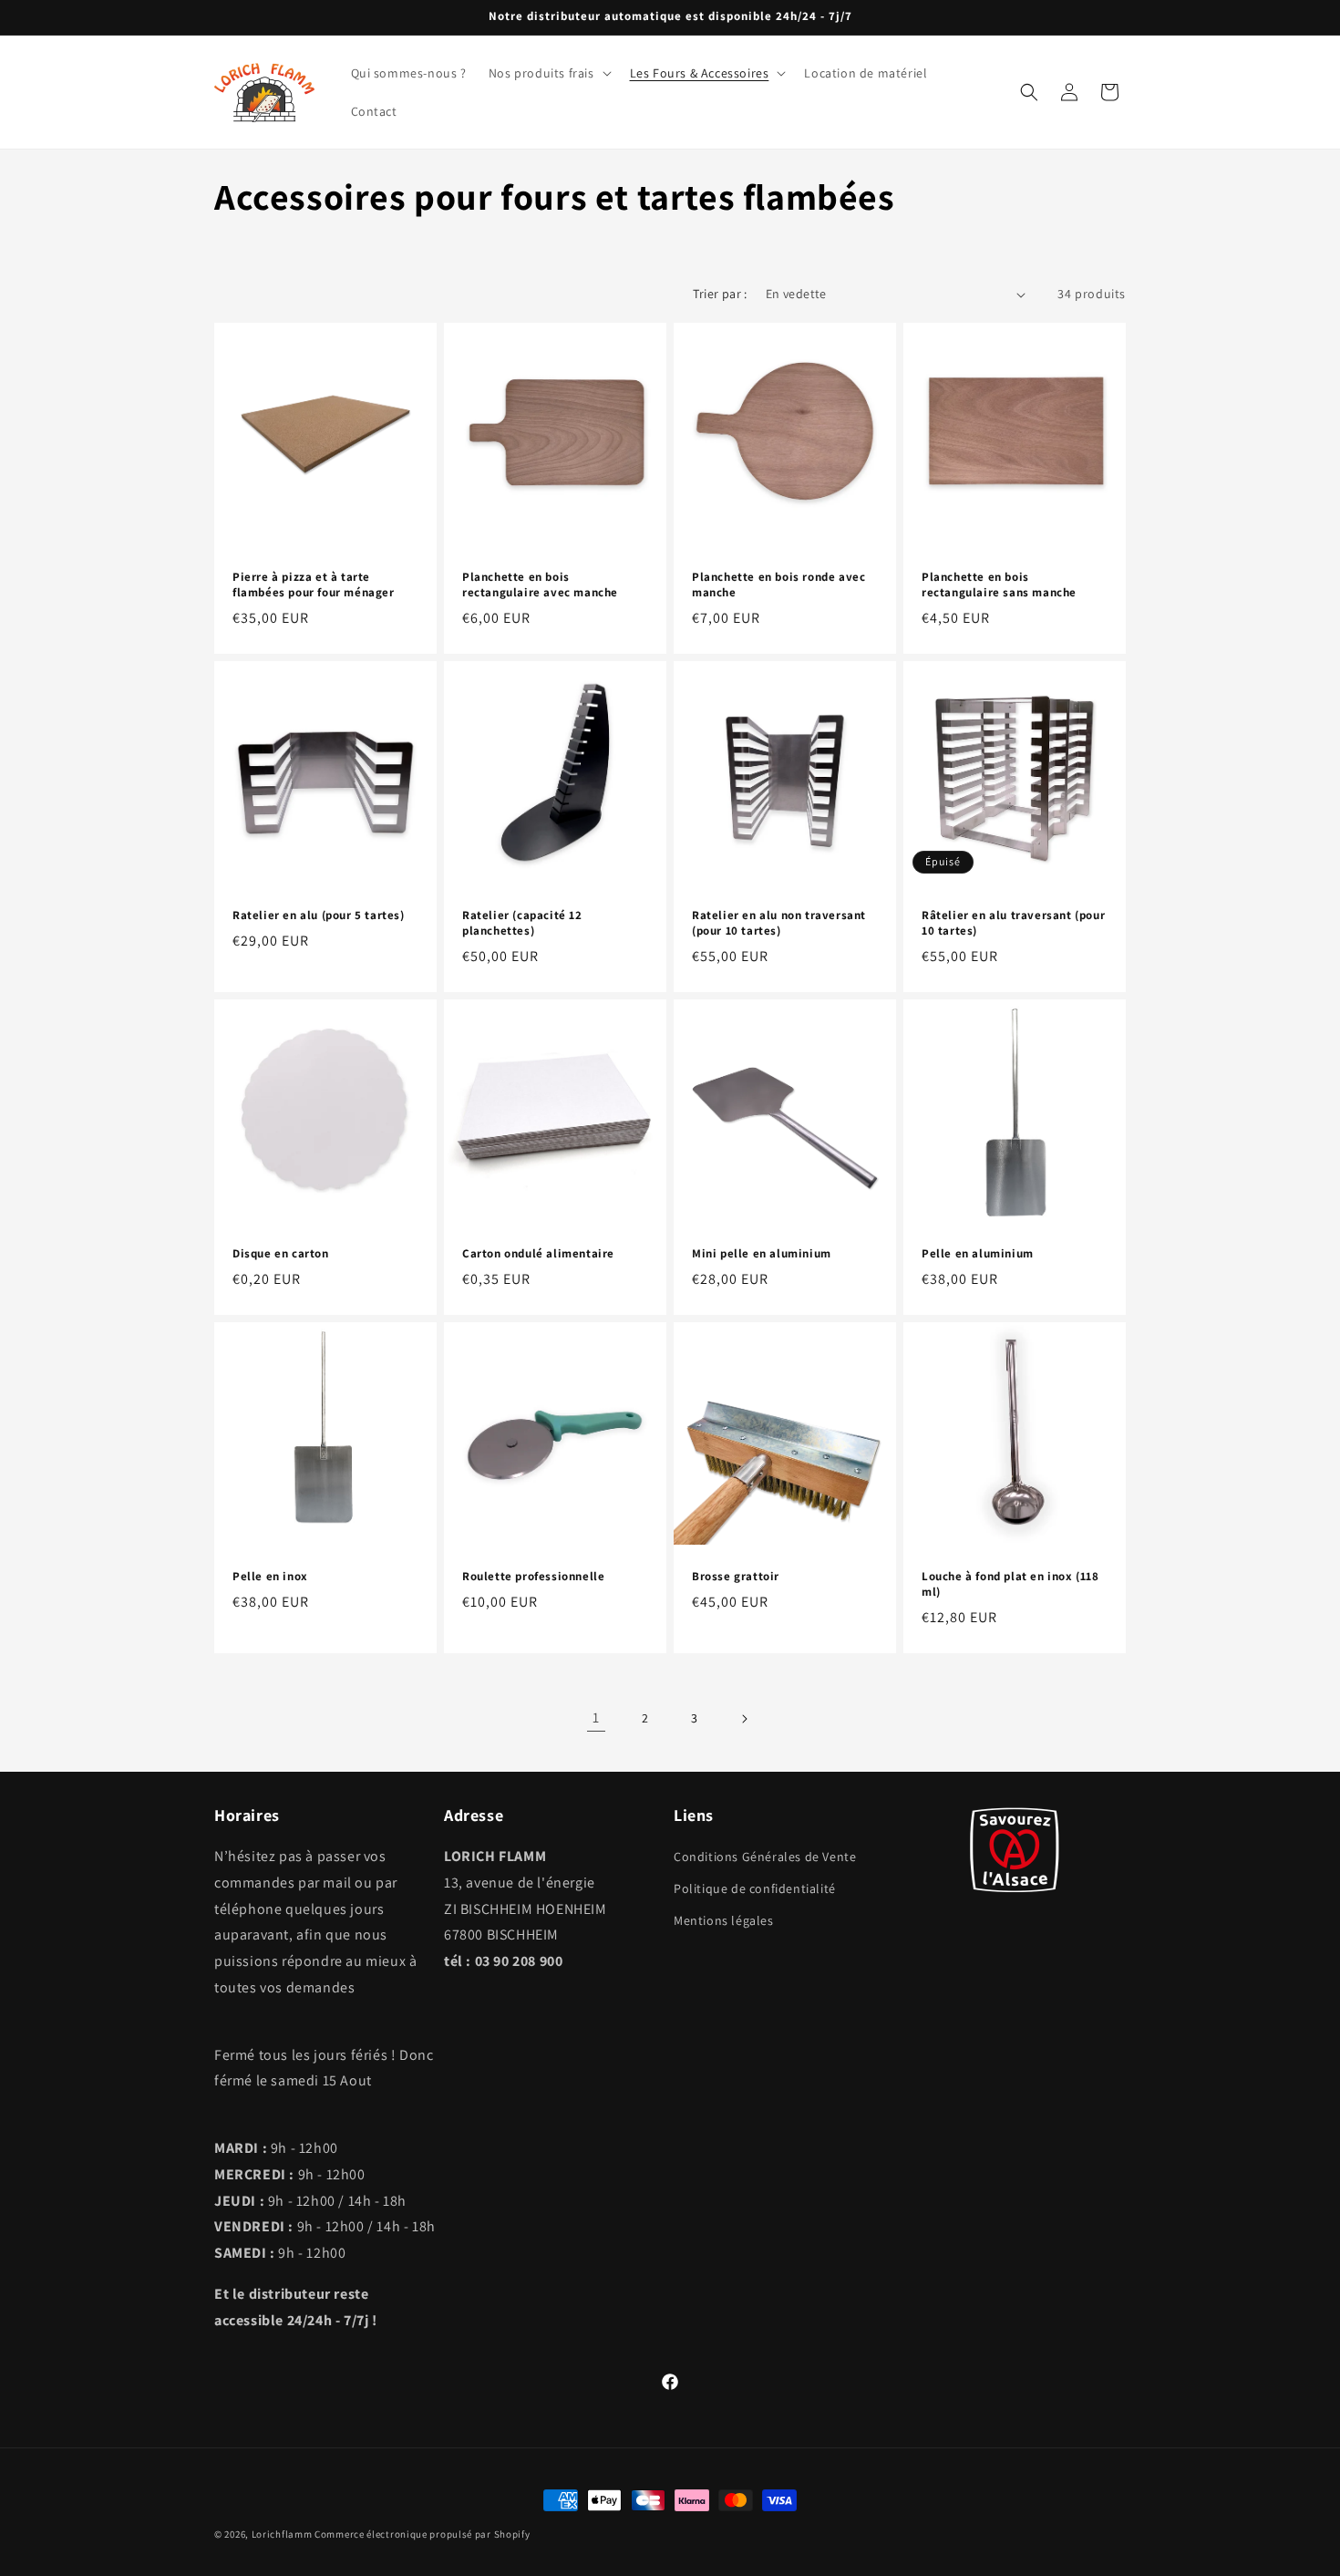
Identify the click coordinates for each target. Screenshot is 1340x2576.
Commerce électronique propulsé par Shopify (422, 2534)
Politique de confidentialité (755, 1888)
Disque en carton (281, 1254)
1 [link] (596, 1717)
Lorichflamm (282, 2534)
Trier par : (720, 294)
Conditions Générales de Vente (765, 1857)
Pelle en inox (270, 1577)
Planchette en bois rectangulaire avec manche (540, 585)
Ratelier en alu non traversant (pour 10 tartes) (779, 923)
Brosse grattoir (736, 1577)
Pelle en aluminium (978, 1254)
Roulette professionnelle (533, 1577)
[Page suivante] (744, 1719)
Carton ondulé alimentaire (538, 1254)
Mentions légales (724, 1920)
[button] (548, 73)
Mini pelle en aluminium (762, 1254)
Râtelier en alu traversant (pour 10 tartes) (1013, 923)
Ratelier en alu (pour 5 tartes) (319, 916)
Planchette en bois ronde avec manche (778, 585)
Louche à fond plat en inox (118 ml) (1010, 1584)
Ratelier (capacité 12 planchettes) (522, 923)
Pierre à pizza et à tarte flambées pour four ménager (314, 585)
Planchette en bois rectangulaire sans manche (999, 585)
